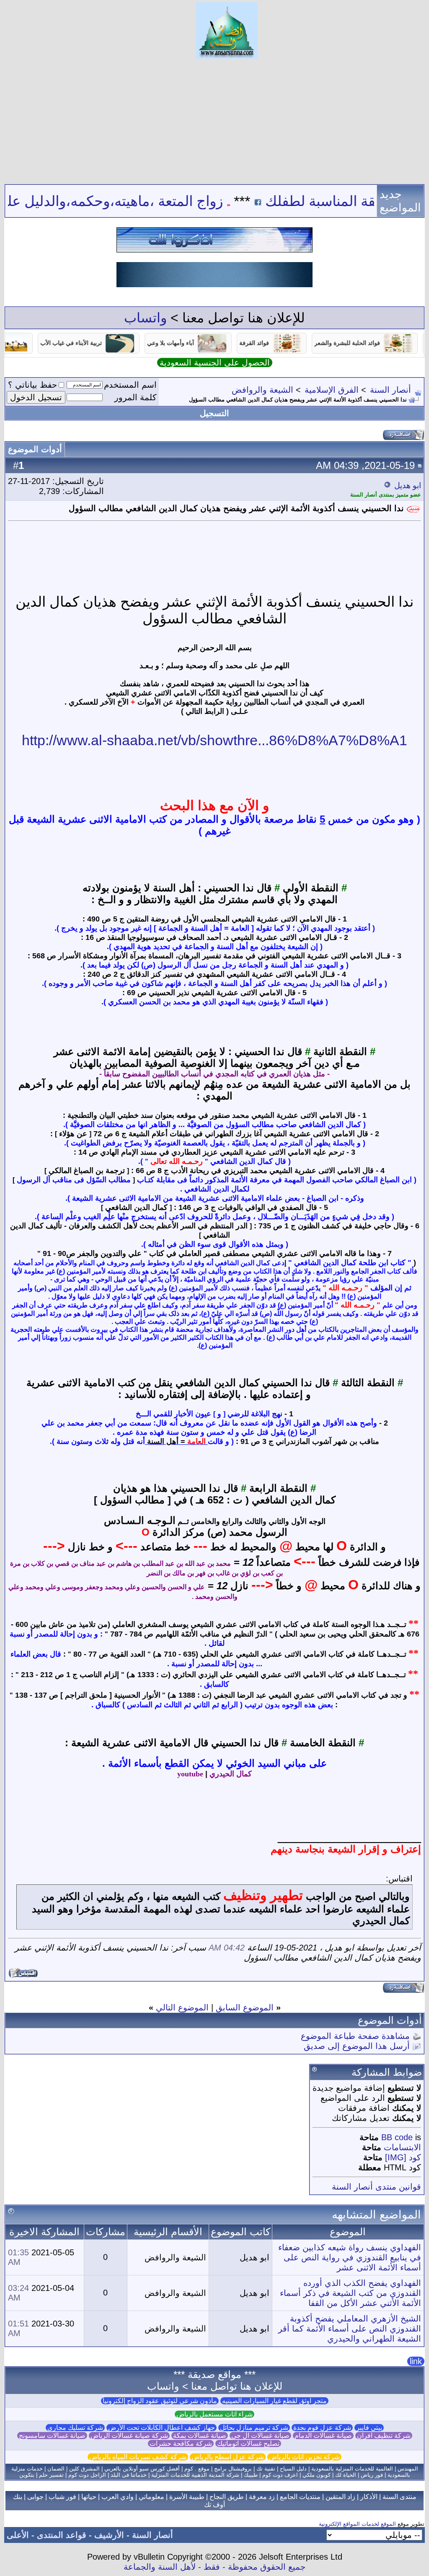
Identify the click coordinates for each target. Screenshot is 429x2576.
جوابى (35, 2497)
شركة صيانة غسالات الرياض (129, 2436)
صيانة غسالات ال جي (260, 2436)
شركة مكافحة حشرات (181, 2443)
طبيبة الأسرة (187, 2497)
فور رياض (372, 2475)
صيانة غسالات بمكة (200, 2436)
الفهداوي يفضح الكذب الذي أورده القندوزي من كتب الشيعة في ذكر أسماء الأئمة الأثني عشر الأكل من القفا (350, 2293)
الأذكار (369, 2497)
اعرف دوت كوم (280, 2475)
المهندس (408, 2469)
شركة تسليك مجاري (75, 2428)
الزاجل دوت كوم (87, 2475)
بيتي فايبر (369, 2428)
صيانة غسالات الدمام (323, 2436)
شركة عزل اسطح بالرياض (228, 2457)
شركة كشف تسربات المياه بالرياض (138, 2457)
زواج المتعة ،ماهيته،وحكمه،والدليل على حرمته (134, 201)
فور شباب (62, 2497)
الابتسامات (402, 2147)
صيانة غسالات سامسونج (52, 2436)
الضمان (56, 2469)
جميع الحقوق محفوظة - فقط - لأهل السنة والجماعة (214, 2567)
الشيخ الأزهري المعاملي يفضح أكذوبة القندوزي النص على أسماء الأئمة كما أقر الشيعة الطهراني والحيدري (350, 2329)
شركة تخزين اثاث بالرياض (304, 2457)
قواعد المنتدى (62, 2535)
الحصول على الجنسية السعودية (215, 363)
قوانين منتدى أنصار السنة (376, 2187)
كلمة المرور (136, 397)
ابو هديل (408, 485)
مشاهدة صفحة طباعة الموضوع (355, 2036)
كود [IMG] (403, 2157)
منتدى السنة (399, 2497)
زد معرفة (262, 2497)
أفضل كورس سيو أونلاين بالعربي (142, 2469)
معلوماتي (151, 2497)
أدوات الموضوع (35, 449)
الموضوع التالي (182, 2007)
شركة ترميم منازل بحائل (254, 2428)
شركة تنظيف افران (384, 2436)
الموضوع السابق (245, 2007)
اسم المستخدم (130, 385)
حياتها (89, 2497)
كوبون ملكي (317, 2475)
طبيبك (251, 2475)
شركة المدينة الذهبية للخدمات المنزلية (195, 2475)
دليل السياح (293, 2469)
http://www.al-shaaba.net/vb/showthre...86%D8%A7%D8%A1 (214, 740)
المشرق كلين (84, 2469)
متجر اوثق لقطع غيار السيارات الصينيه (274, 2401)
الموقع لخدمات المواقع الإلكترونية (357, 2524)
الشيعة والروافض (262, 390)
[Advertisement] (214, 121)
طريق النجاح (227, 2497)
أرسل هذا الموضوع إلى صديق (357, 2046)
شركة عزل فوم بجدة (322, 2428)
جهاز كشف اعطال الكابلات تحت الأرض (162, 2428)
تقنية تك (266, 2469)
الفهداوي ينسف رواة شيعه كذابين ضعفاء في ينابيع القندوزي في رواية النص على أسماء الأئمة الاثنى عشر (350, 2257)
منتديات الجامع (300, 2497)
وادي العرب (118, 2497)
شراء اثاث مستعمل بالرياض (214, 2414)
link (416, 2361)
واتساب (145, 318)
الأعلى (18, 2535)
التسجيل (214, 413)
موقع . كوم (197, 2469)
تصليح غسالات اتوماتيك (248, 2443)
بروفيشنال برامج (233, 2469)
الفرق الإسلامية (332, 390)
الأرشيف (109, 2535)
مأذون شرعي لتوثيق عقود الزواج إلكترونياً (160, 2401)
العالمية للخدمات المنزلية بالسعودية (352, 2469)
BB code (397, 2137)
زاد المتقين (340, 2497)
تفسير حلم (51, 2475)
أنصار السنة (390, 390)
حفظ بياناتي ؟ (32, 385)
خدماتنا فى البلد (129, 2475)
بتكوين (27, 2475)
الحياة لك (346, 2475)
